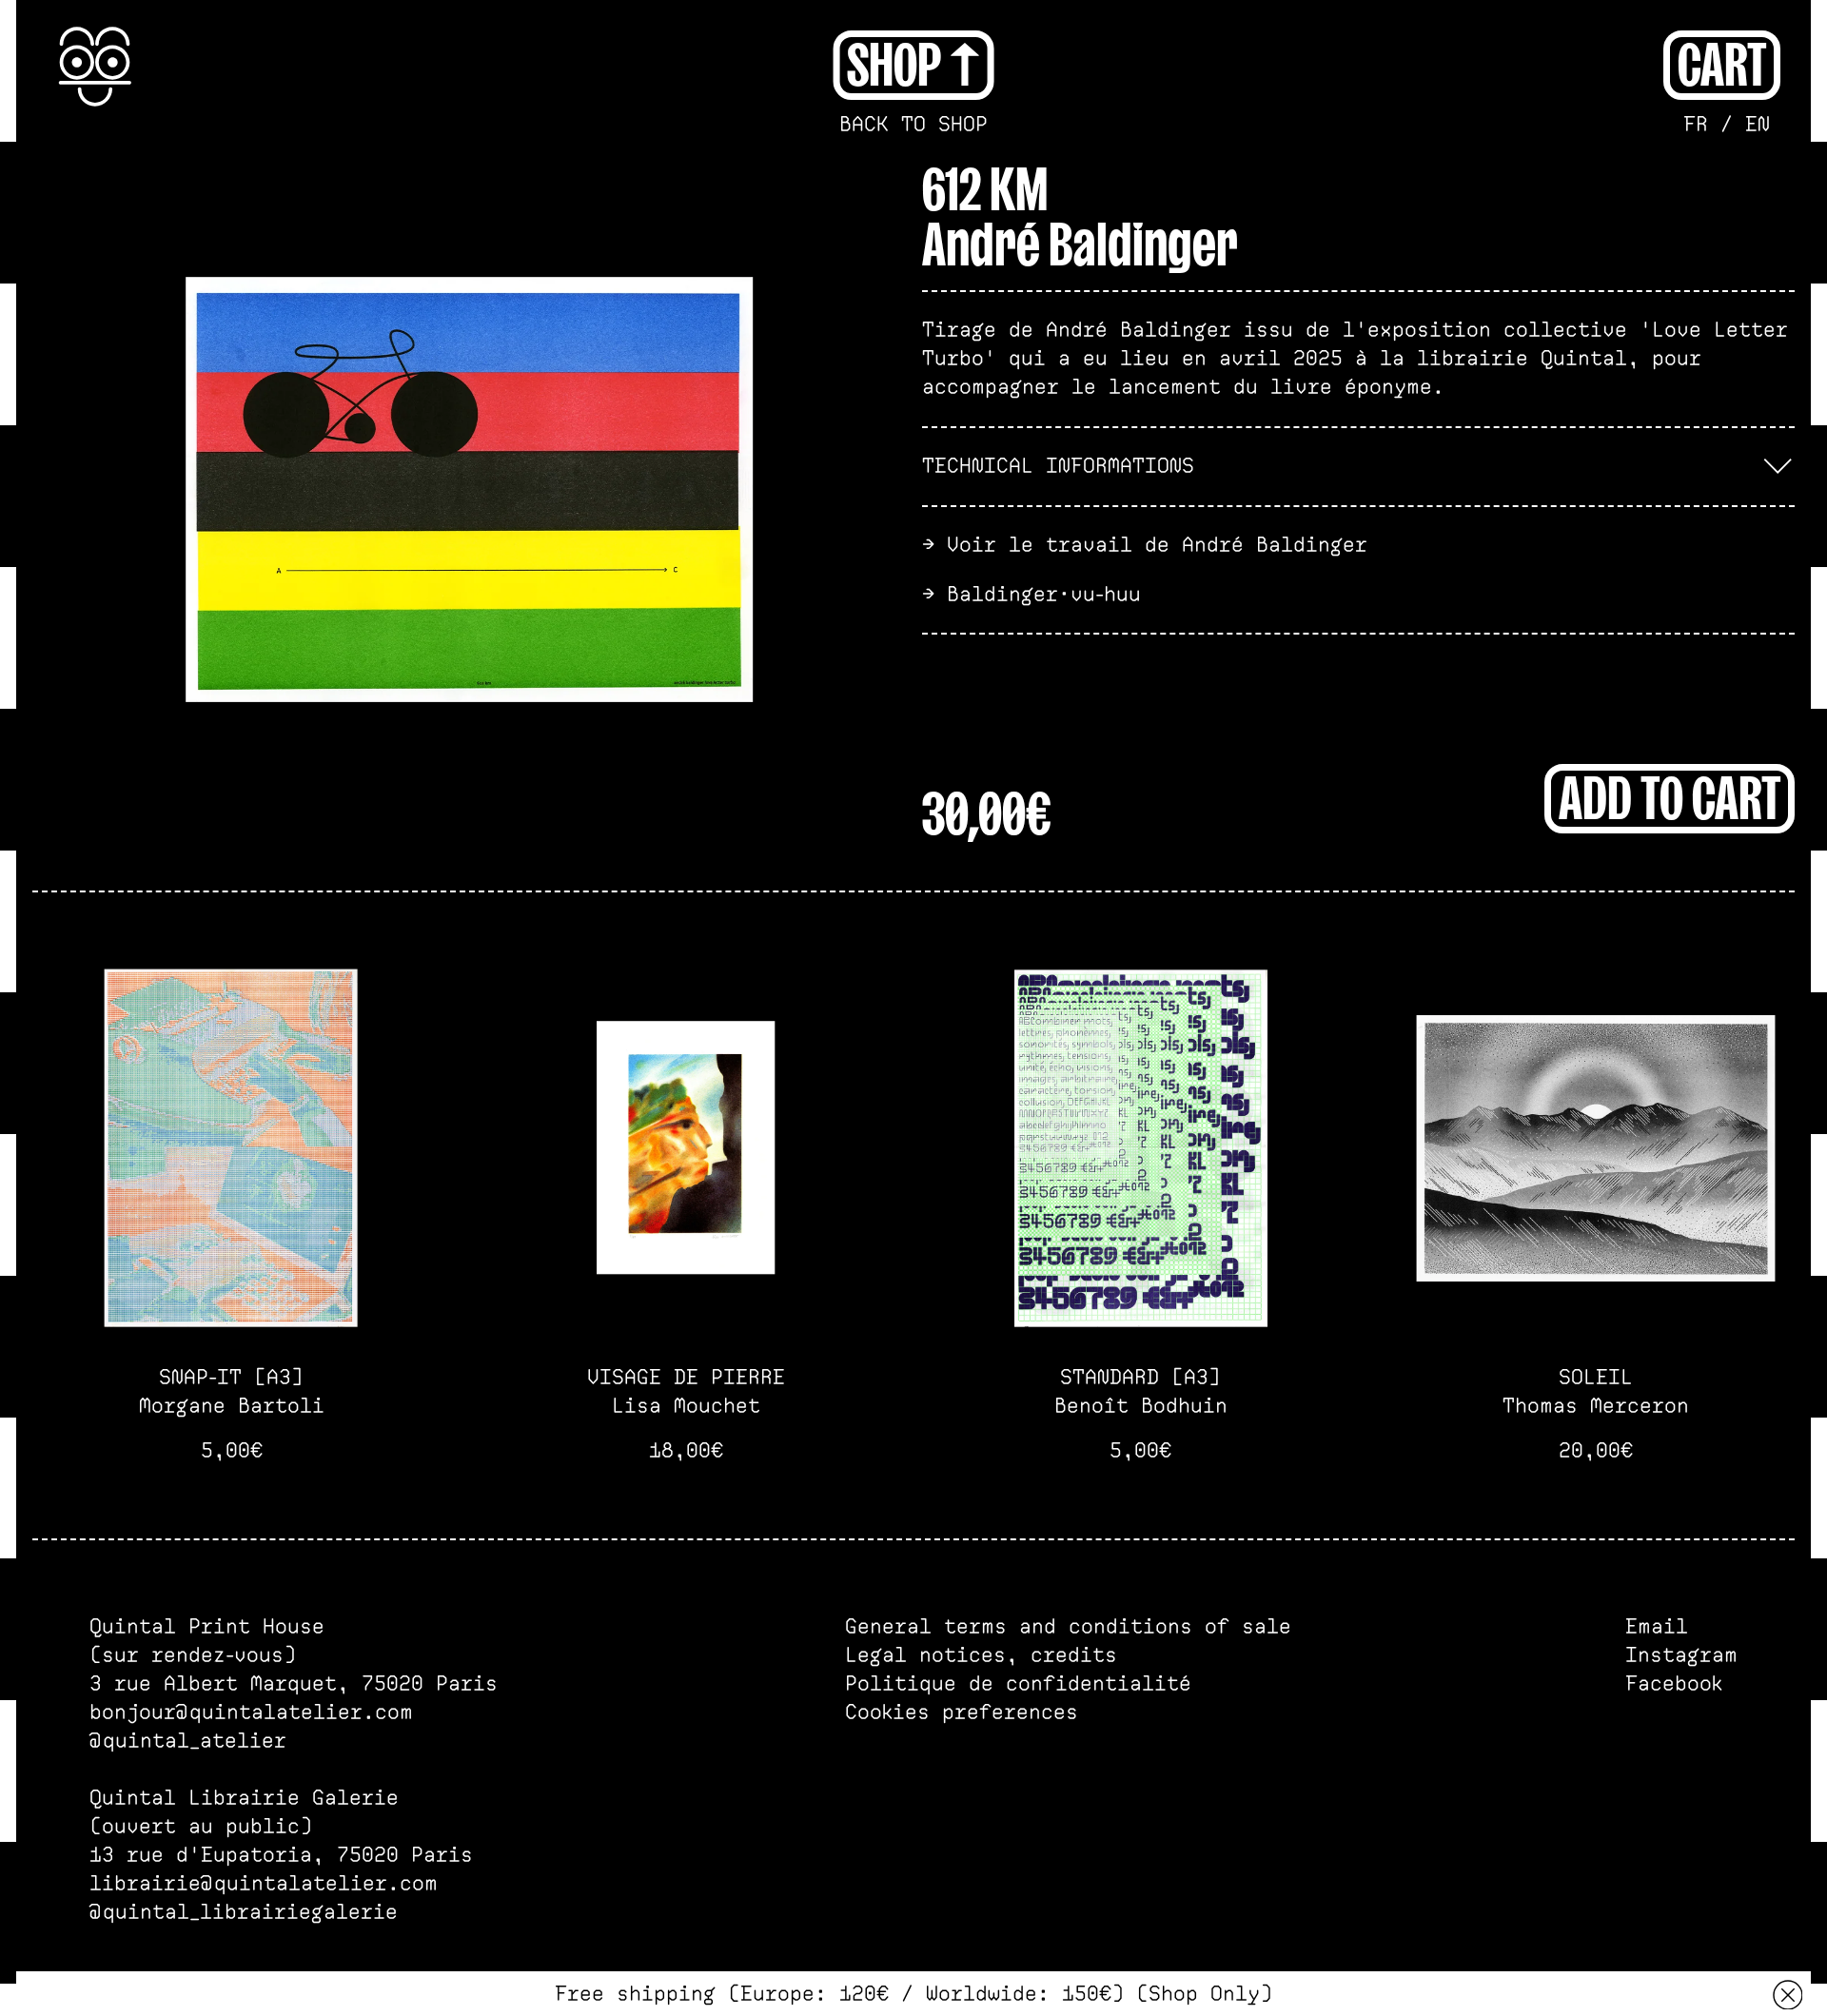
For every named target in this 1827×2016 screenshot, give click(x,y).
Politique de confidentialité (1018, 1684)
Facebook (1674, 1684)
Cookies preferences (962, 1713)
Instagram (1681, 1655)
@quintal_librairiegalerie (244, 1912)
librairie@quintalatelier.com (264, 1884)
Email (1657, 1627)
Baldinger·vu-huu (1044, 595)
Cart (1722, 62)
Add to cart (1670, 795)
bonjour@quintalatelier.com (251, 1713)
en (1758, 125)
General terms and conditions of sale (1068, 1627)
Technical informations (1058, 466)
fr (1696, 125)
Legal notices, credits (981, 1655)
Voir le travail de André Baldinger (1157, 545)
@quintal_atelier (188, 1741)
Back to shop (913, 125)
